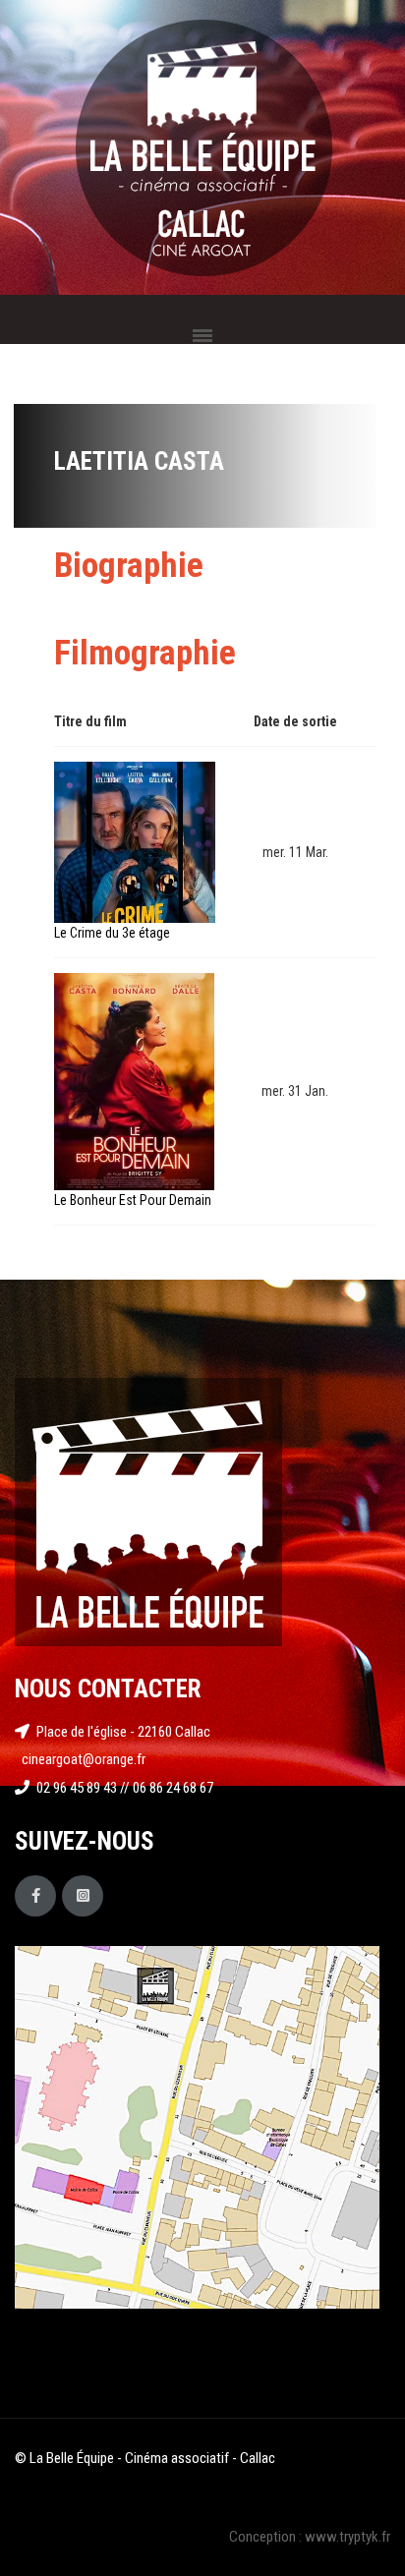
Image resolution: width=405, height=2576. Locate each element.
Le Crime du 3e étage (112, 933)
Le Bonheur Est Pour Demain (133, 1200)
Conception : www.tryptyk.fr (310, 2537)
